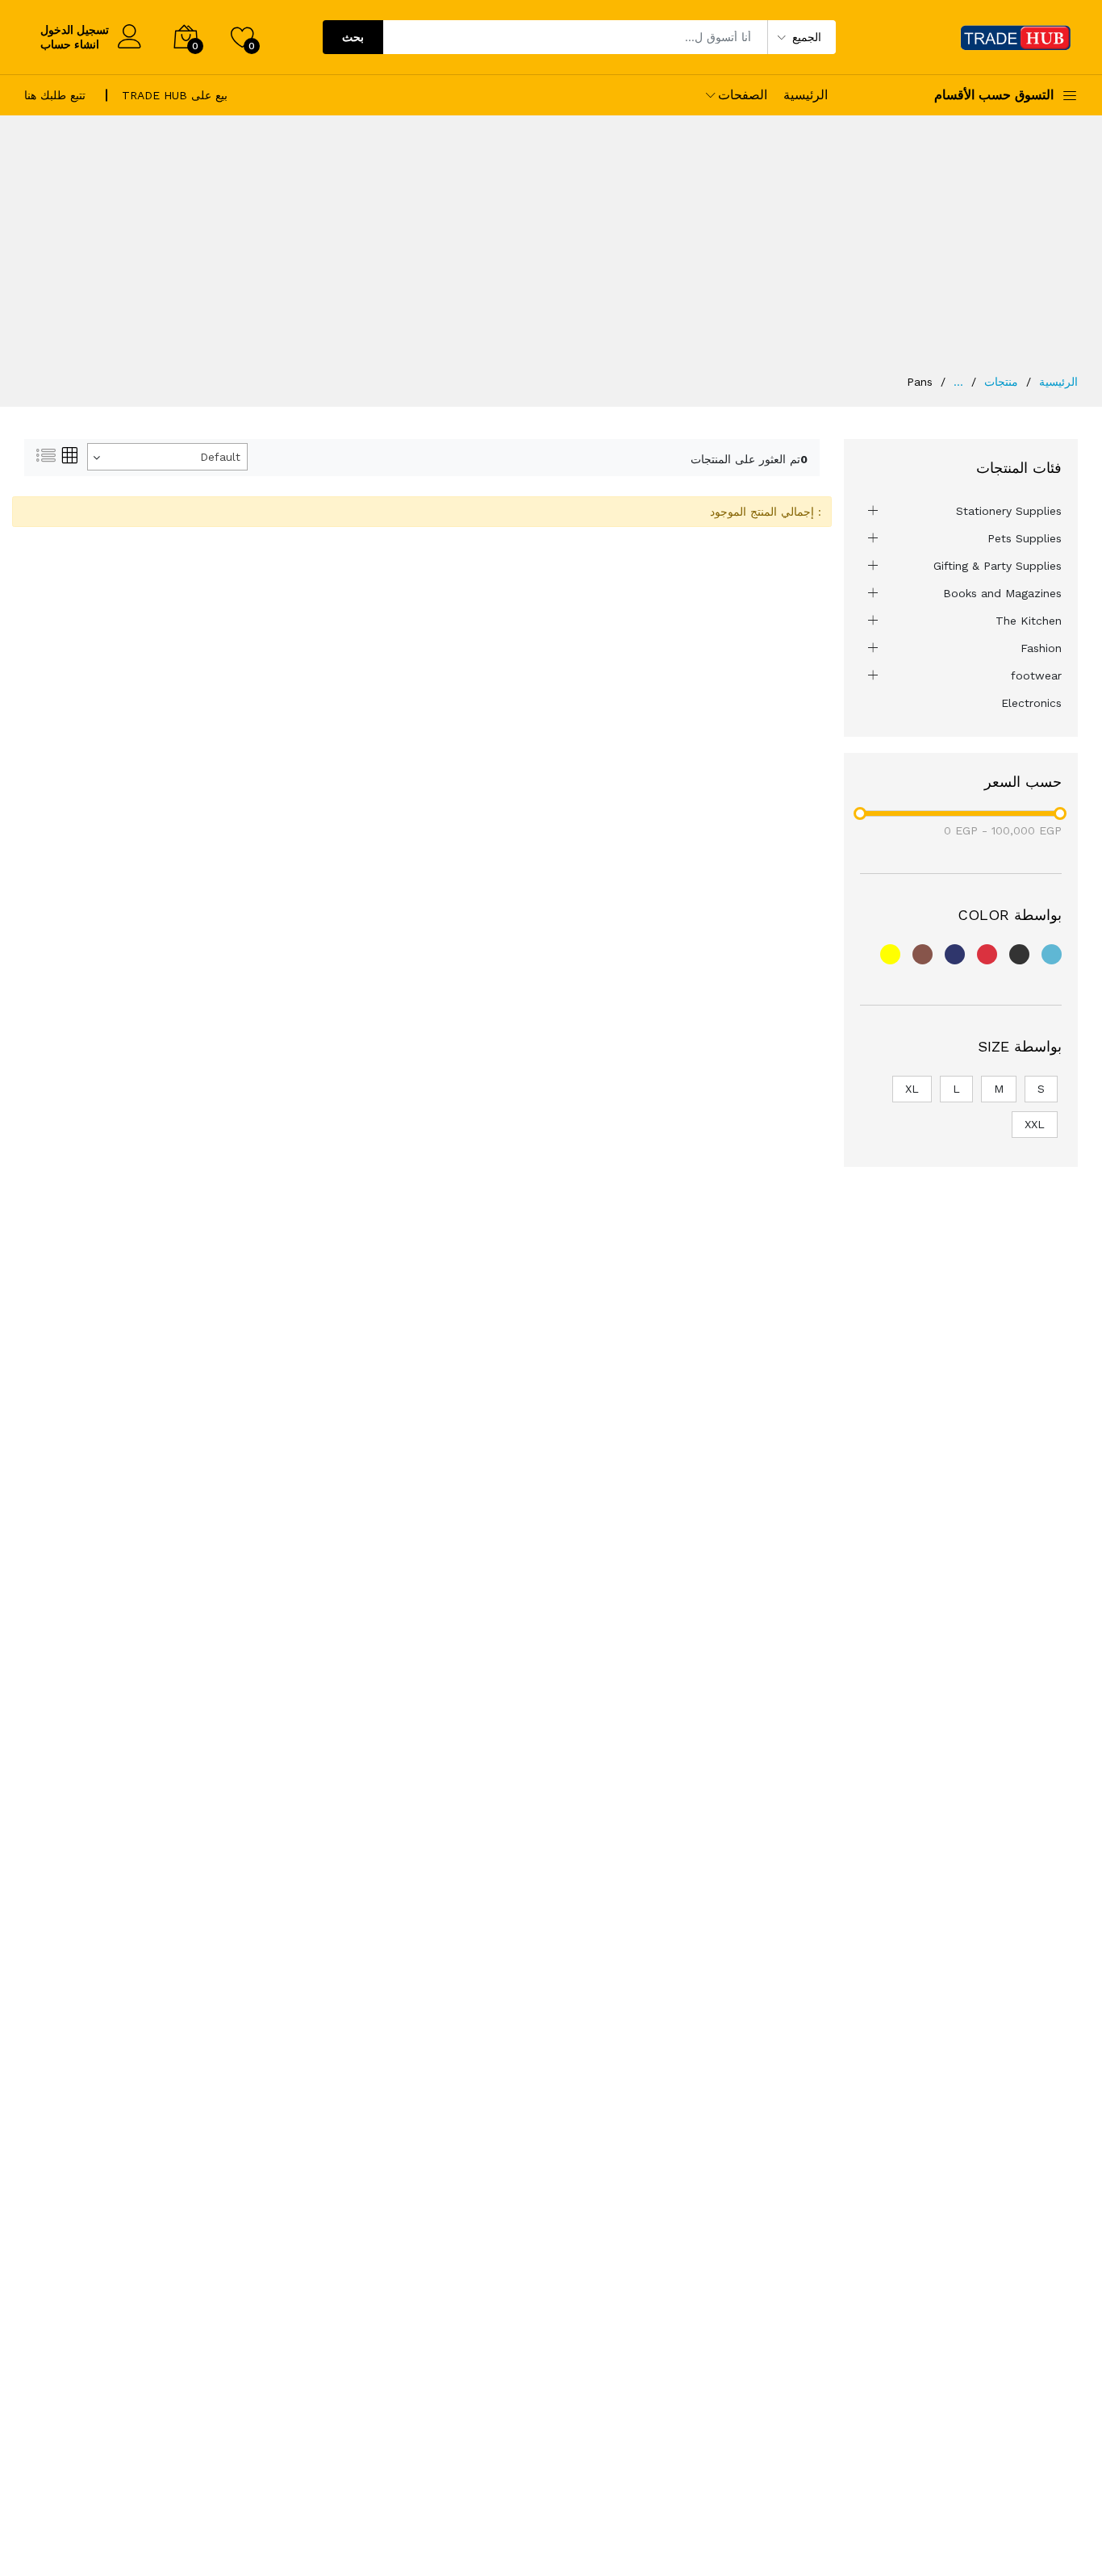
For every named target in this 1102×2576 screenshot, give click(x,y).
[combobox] (167, 457)
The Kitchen (1029, 621)
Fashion (1041, 648)
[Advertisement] (551, 253)
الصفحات (743, 95)
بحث (353, 37)
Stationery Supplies (1009, 511)
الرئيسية (806, 95)
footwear (1036, 675)
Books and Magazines (1002, 593)
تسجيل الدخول (75, 30)
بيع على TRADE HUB (175, 95)
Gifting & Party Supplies (998, 566)
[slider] (860, 813)
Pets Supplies (1025, 538)
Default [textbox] (220, 457)
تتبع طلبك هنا (55, 95)
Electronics (1031, 703)
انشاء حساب (70, 44)
